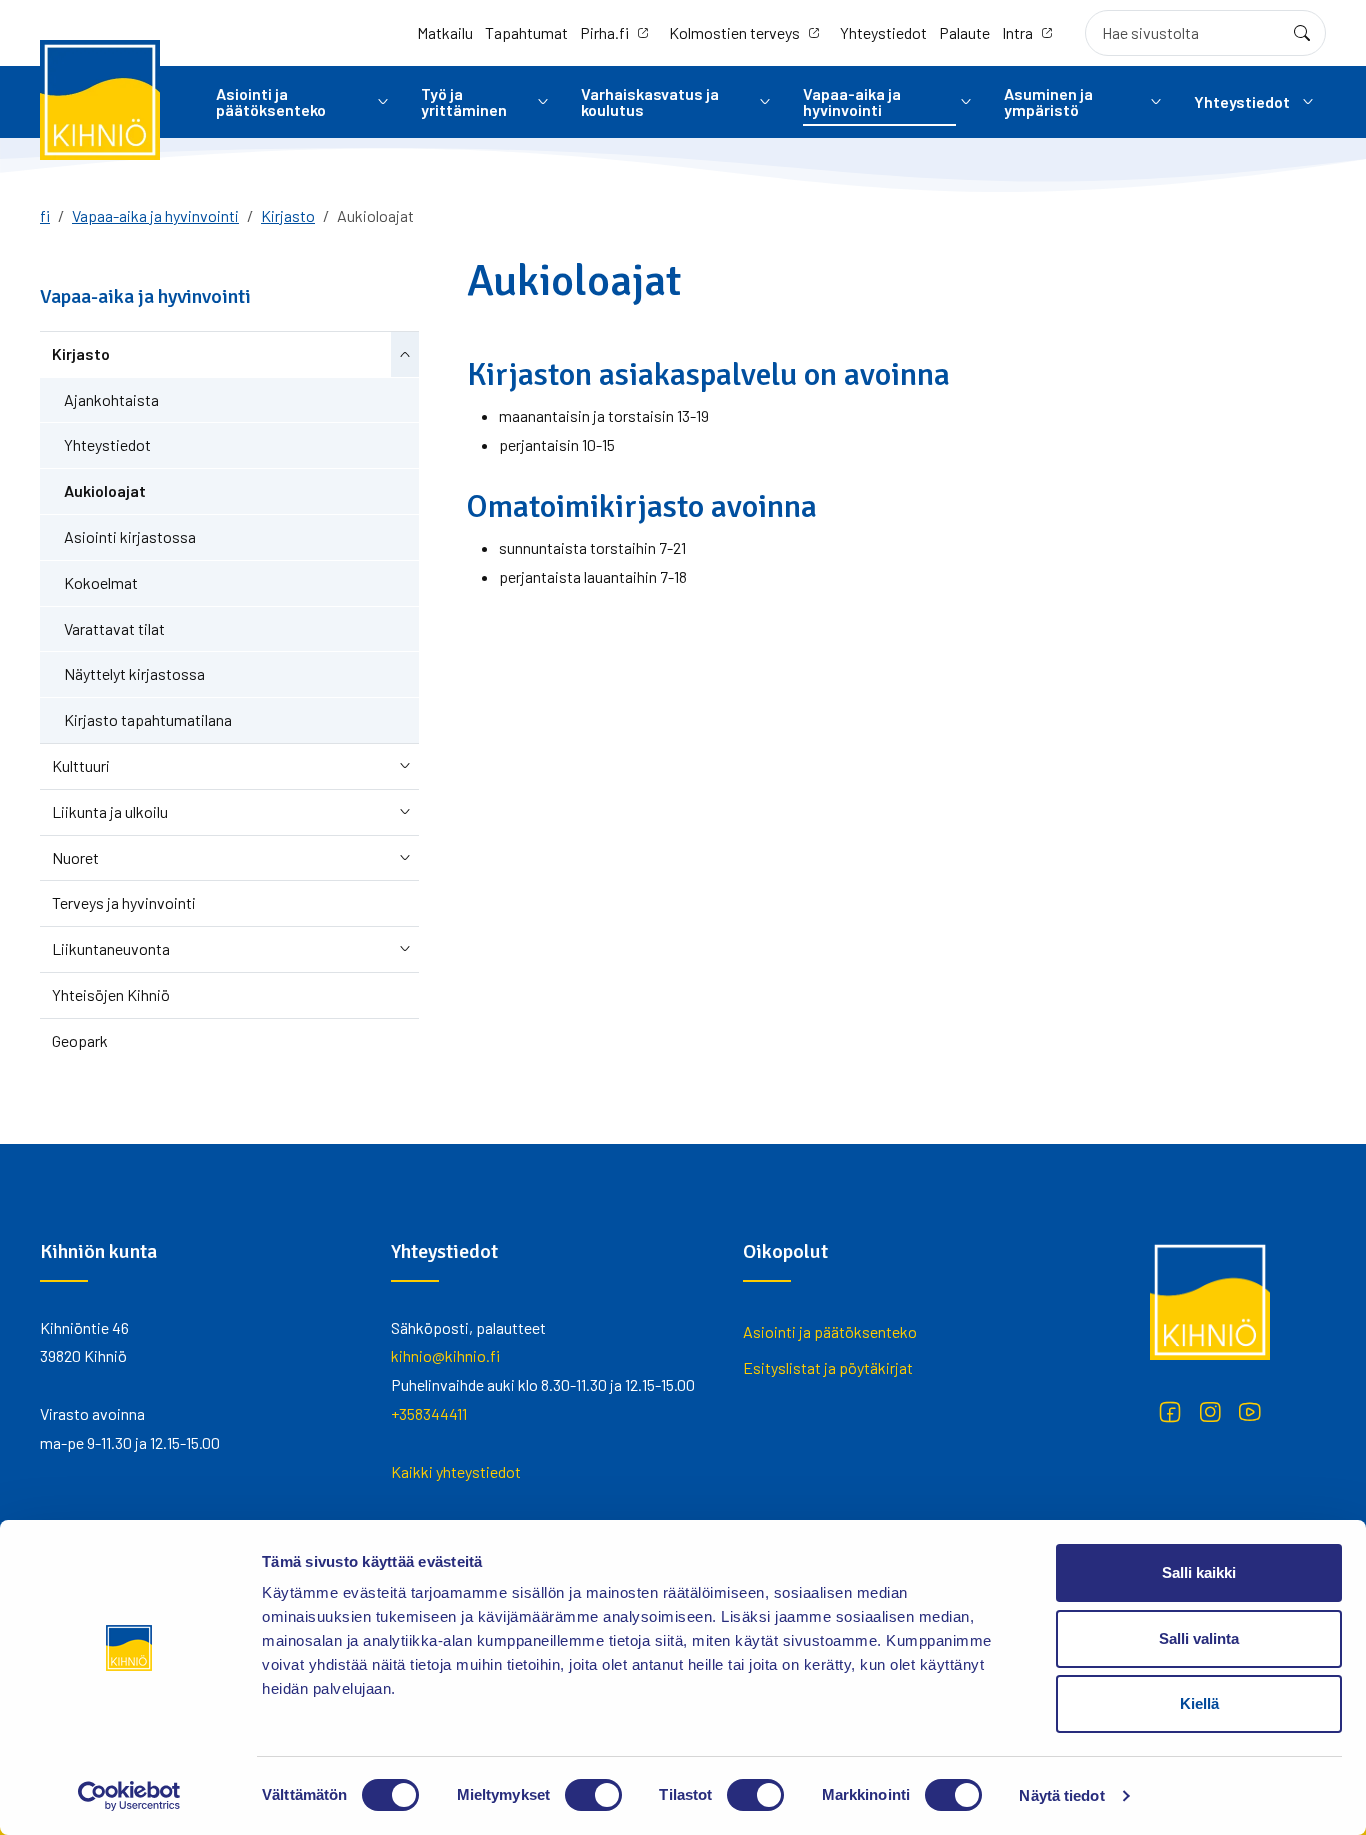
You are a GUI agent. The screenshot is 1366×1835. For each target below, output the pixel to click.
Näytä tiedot (1061, 1795)
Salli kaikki (1199, 1572)
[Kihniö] (100, 100)
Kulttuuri (81, 765)
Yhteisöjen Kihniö (111, 994)
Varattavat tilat (114, 628)
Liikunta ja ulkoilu (110, 811)
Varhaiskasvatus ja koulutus (650, 101)
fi (45, 215)
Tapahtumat (526, 32)
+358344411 (429, 1413)
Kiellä (1199, 1703)
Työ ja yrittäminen (464, 101)
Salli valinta (1199, 1638)
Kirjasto (288, 215)
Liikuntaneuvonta (111, 948)
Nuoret (75, 857)
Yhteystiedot (883, 32)
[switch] (593, 1795)
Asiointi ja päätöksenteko (271, 101)
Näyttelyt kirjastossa (134, 673)
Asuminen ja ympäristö (1048, 101)
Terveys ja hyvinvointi (124, 902)
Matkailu (445, 32)
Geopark (80, 1040)
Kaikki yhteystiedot (456, 1471)
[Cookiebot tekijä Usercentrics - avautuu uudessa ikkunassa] (129, 1796)
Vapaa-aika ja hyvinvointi (852, 101)
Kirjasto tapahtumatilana (148, 719)
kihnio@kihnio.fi (445, 1355)
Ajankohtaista (111, 399)
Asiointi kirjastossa (130, 536)
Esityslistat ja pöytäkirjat (828, 1367)
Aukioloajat (105, 490)
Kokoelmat (101, 582)
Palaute (964, 32)
